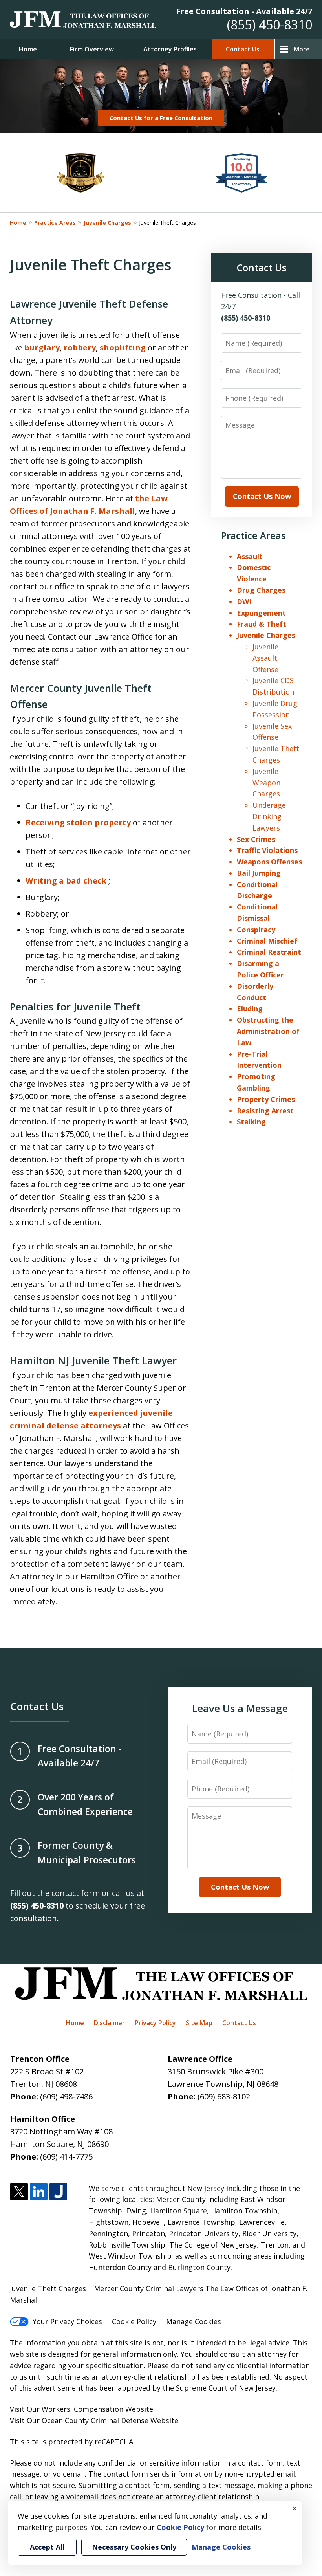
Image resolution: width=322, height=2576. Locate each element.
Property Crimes (266, 1099)
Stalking (251, 1122)
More (302, 49)
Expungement (261, 613)
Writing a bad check (67, 881)
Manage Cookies (194, 2321)
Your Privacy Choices (67, 2321)
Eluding (250, 1008)
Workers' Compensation (82, 2409)
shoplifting (124, 347)
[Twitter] (19, 2192)
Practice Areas (55, 223)
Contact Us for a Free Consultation (161, 118)
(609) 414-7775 (66, 2157)
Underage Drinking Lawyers (269, 816)
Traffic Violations (267, 850)
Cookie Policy (134, 2321)
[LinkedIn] (39, 2192)
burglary (42, 347)
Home (28, 49)
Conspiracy (256, 930)
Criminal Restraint (269, 952)
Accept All (47, 2547)
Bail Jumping (259, 873)
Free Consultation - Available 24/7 (244, 11)
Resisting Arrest (265, 1111)
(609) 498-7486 (66, 2097)
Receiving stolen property (79, 822)
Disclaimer (109, 2023)
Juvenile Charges (107, 223)
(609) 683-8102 (224, 2097)
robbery (80, 347)
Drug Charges (261, 590)
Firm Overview (92, 49)
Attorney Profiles (170, 49)
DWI (244, 601)
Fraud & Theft (262, 624)
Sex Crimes (256, 839)
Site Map (199, 2023)
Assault (250, 556)
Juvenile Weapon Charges (266, 783)
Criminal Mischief (267, 941)
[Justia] (58, 2192)
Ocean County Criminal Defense (95, 2420)
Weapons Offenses (269, 862)
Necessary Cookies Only (134, 2547)
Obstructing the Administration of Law (268, 1031)
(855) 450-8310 (270, 25)
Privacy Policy (155, 2023)
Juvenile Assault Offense (265, 658)
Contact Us (243, 49)
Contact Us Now (262, 496)
